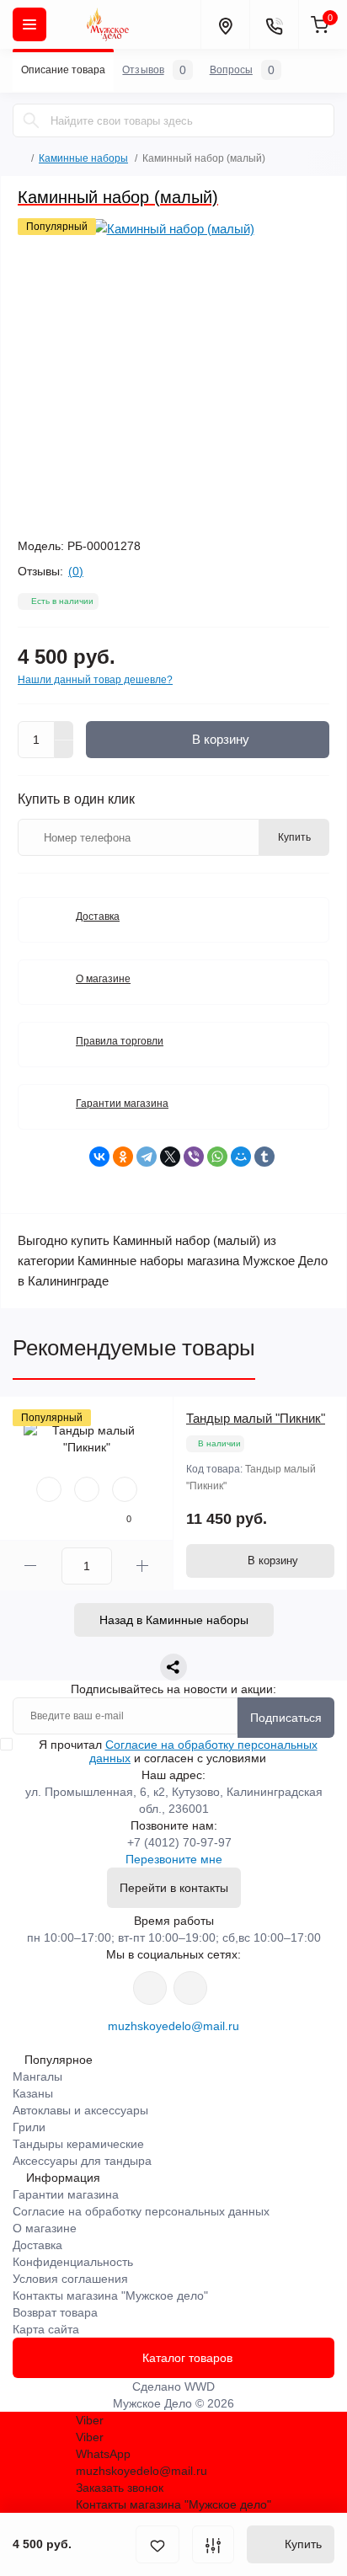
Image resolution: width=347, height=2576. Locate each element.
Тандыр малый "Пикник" (256, 1418)
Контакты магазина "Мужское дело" (110, 2295)
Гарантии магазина (122, 1104)
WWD (200, 2386)
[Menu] (29, 24)
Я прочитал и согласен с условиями (178, 1751)
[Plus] (64, 730)
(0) (76, 571)
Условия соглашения (70, 2279)
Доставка (98, 917)
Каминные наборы (83, 158)
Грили (29, 2127)
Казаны (33, 2093)
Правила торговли (120, 1041)
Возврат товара (55, 2312)
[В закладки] (157, 2544)
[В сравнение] (213, 2544)
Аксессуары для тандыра (82, 2161)
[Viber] (194, 1157)
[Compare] (125, 1489)
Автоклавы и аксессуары (80, 2110)
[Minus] (64, 750)
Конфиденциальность (73, 2262)
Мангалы (37, 2076)
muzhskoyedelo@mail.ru (173, 2026)
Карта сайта (46, 2329)
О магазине (103, 979)
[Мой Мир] (241, 1157)
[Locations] (225, 24)
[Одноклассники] (123, 1157)
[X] (170, 1157)
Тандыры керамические (78, 2144)
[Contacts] (274, 24)
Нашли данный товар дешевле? (95, 680)
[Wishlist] (87, 1489)
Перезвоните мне (174, 1859)
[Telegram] (147, 1157)
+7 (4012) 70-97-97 (179, 1842)
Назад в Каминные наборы (174, 1620)
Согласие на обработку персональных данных (141, 2211)
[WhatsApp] (217, 1157)
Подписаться (286, 1718)
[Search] (31, 120)
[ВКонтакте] (99, 1157)
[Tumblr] (264, 1157)
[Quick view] (49, 1489)
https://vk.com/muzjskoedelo (150, 1988)
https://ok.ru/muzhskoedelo (190, 1988)
